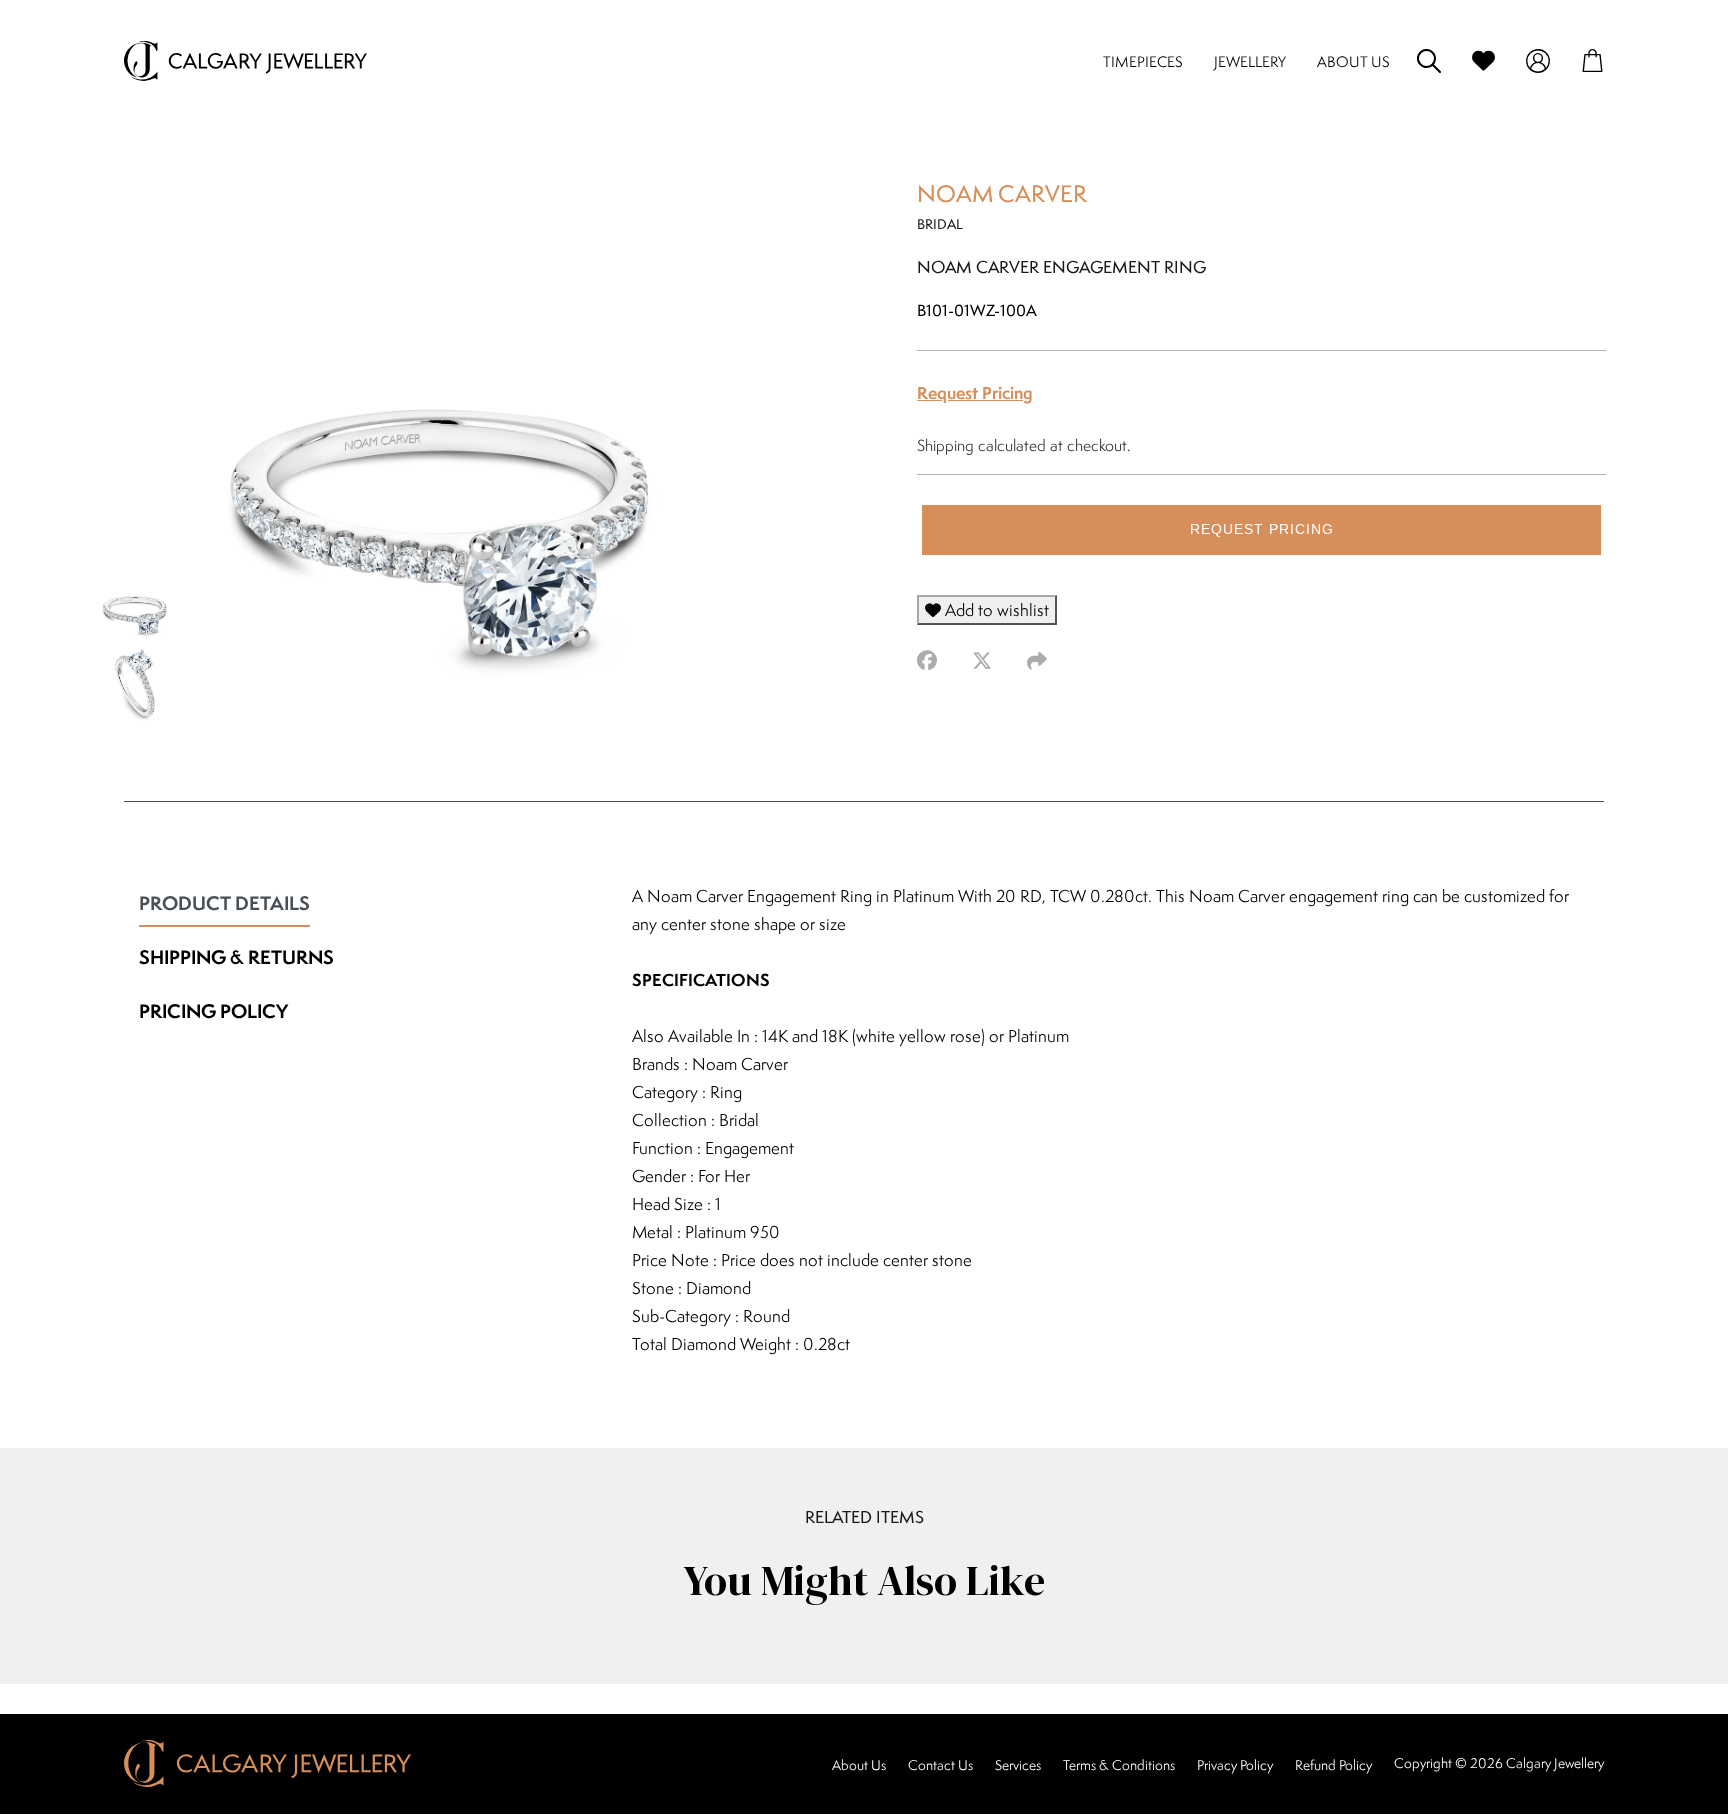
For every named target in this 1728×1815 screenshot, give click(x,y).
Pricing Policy (213, 1011)
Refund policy (1333, 1765)
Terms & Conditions (1119, 1765)
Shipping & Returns (236, 957)
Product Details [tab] (224, 903)
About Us (859, 1765)
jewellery (1250, 61)
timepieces (1143, 61)
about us (1353, 61)
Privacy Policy (1235, 1765)
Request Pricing (975, 392)
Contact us (940, 1765)
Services (1018, 1765)
